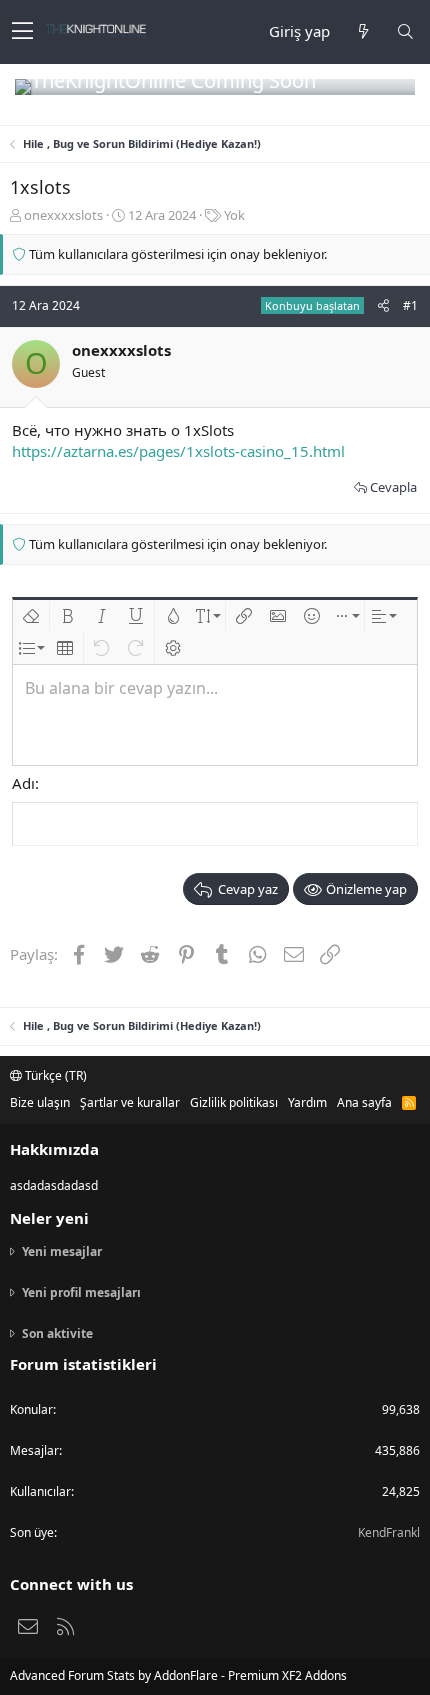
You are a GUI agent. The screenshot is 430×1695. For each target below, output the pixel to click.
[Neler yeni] (363, 31)
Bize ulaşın (40, 1102)
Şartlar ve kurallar (130, 1102)
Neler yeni (49, 1218)
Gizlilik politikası (234, 1102)
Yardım (307, 1102)
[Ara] (405, 31)
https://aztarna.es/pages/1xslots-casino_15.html (178, 451)
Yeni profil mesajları (81, 1292)
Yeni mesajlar (62, 1252)
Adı (23, 783)
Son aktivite (57, 1333)
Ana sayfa (364, 1102)
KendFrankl (389, 1532)
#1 (410, 305)
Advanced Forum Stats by (178, 1675)
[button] (22, 32)
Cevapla (393, 487)
